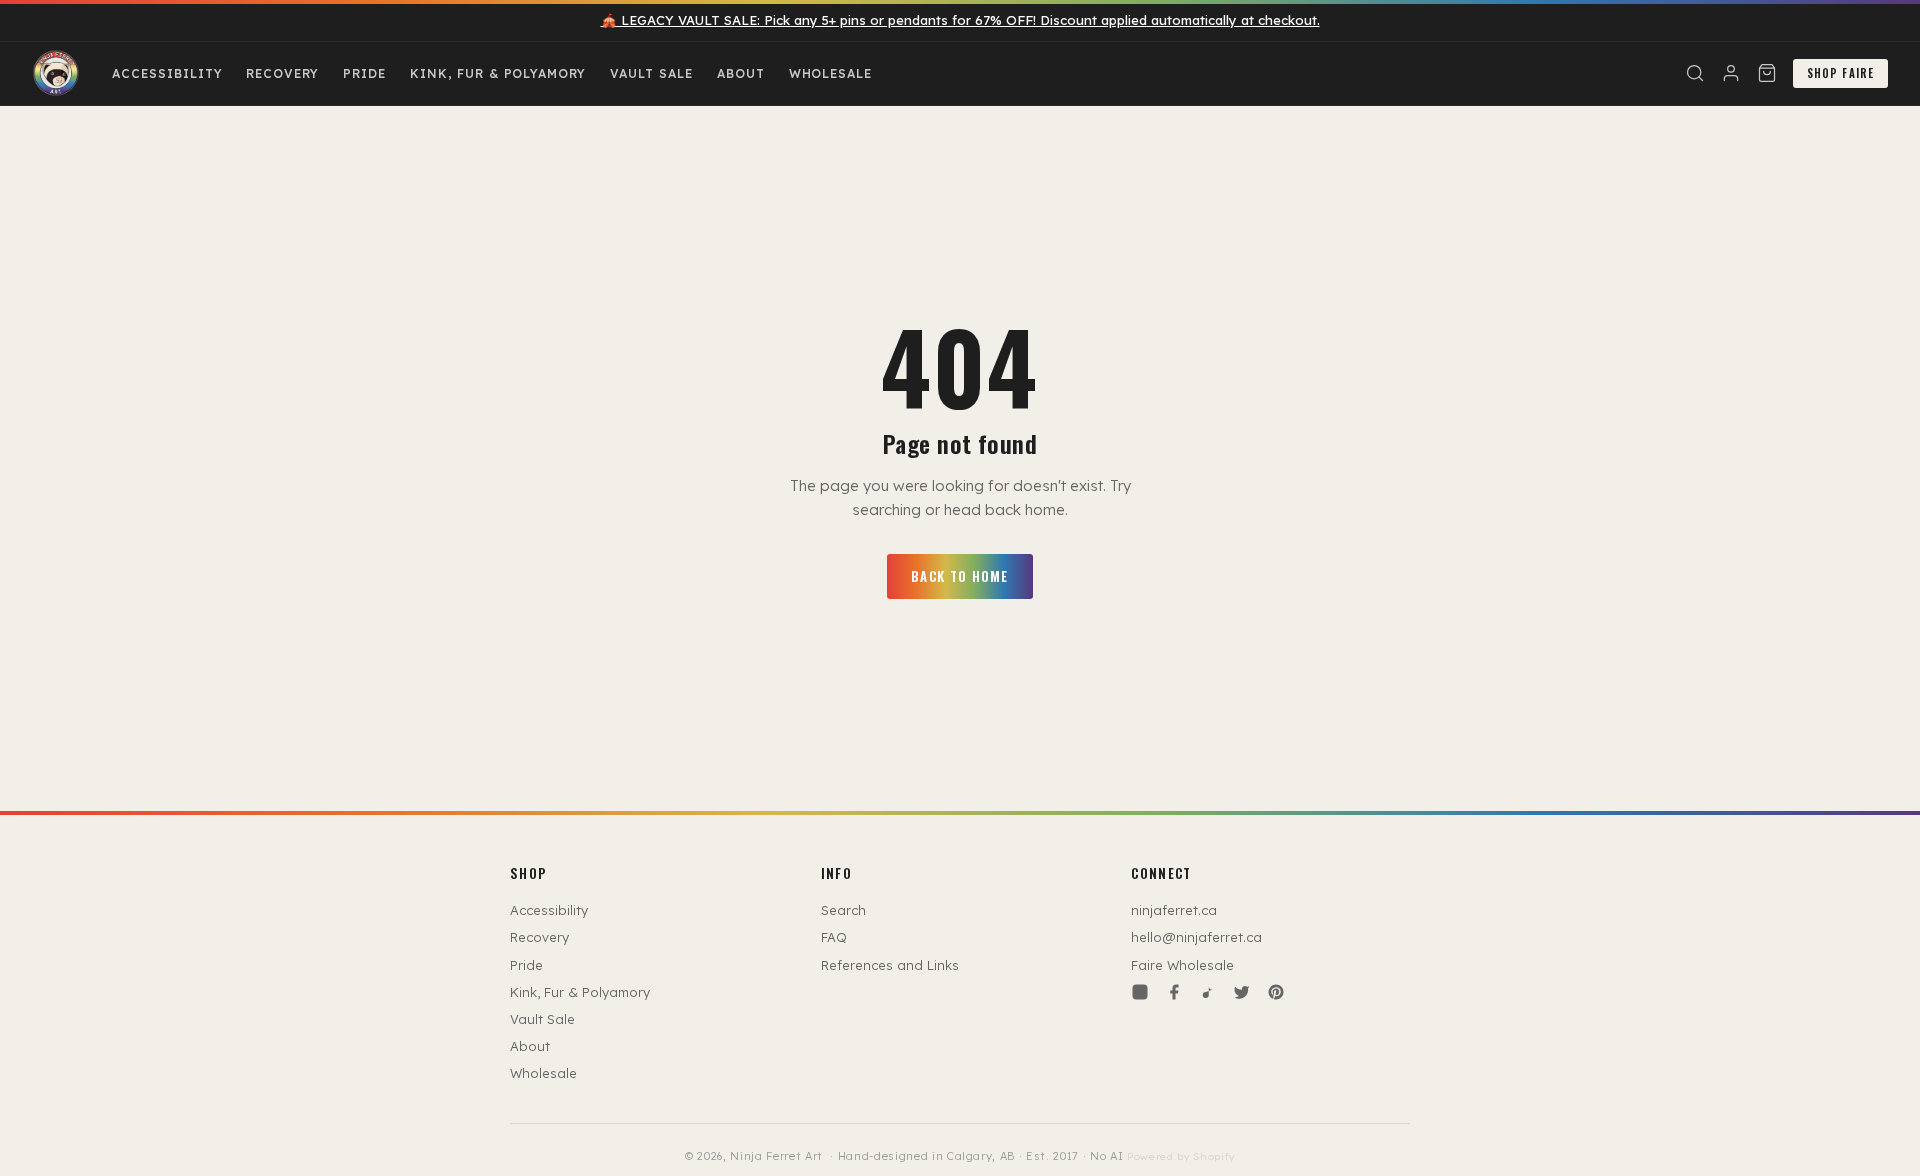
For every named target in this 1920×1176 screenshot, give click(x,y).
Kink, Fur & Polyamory (498, 73)
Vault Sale (651, 73)
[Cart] (1767, 73)
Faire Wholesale (1182, 965)
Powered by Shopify (1181, 1156)
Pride (364, 73)
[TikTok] (1208, 992)
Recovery (282, 73)
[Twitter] (1242, 992)
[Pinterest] (1276, 992)
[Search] (1695, 73)
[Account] (1731, 73)
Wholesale (831, 73)
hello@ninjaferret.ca (1196, 937)
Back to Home (960, 576)
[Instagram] (1140, 992)
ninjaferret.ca (1174, 910)
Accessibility (167, 73)
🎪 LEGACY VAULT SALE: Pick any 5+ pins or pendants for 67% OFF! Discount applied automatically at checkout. (960, 20)
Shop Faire (1840, 73)
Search (843, 910)
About (741, 73)
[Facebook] (1174, 992)
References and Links (890, 965)
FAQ (834, 937)
